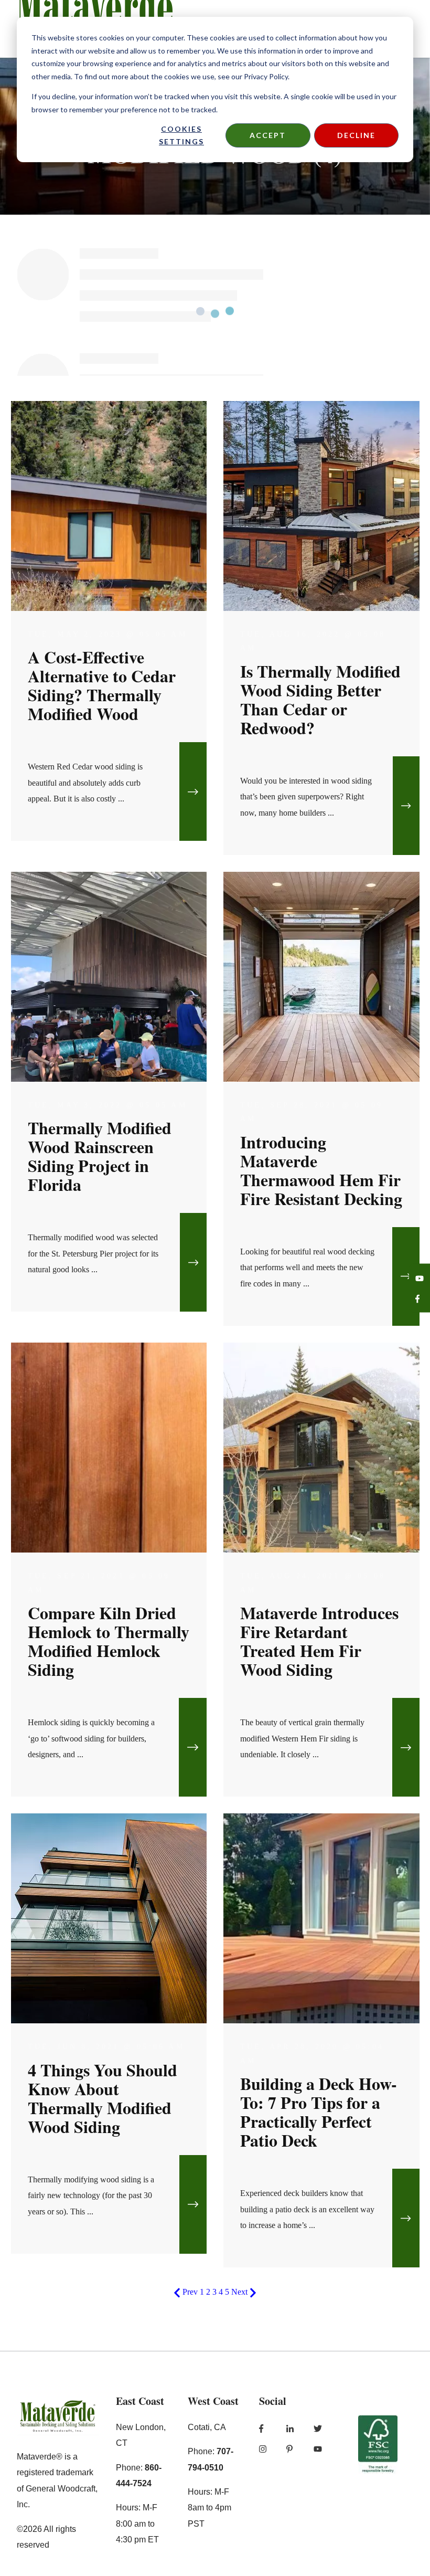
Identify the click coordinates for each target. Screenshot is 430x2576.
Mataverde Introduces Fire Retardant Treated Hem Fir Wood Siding (319, 1641)
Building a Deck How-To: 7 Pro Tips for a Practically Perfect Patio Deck (319, 2112)
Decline (356, 135)
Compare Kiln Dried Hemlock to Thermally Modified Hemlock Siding (109, 1641)
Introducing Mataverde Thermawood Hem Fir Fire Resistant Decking (321, 1170)
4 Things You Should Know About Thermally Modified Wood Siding (103, 2098)
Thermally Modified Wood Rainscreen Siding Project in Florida (100, 1156)
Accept (268, 135)
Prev (190, 2292)
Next (240, 2292)
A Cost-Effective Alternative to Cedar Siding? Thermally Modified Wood (102, 685)
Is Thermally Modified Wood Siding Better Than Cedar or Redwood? (320, 699)
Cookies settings (181, 135)
